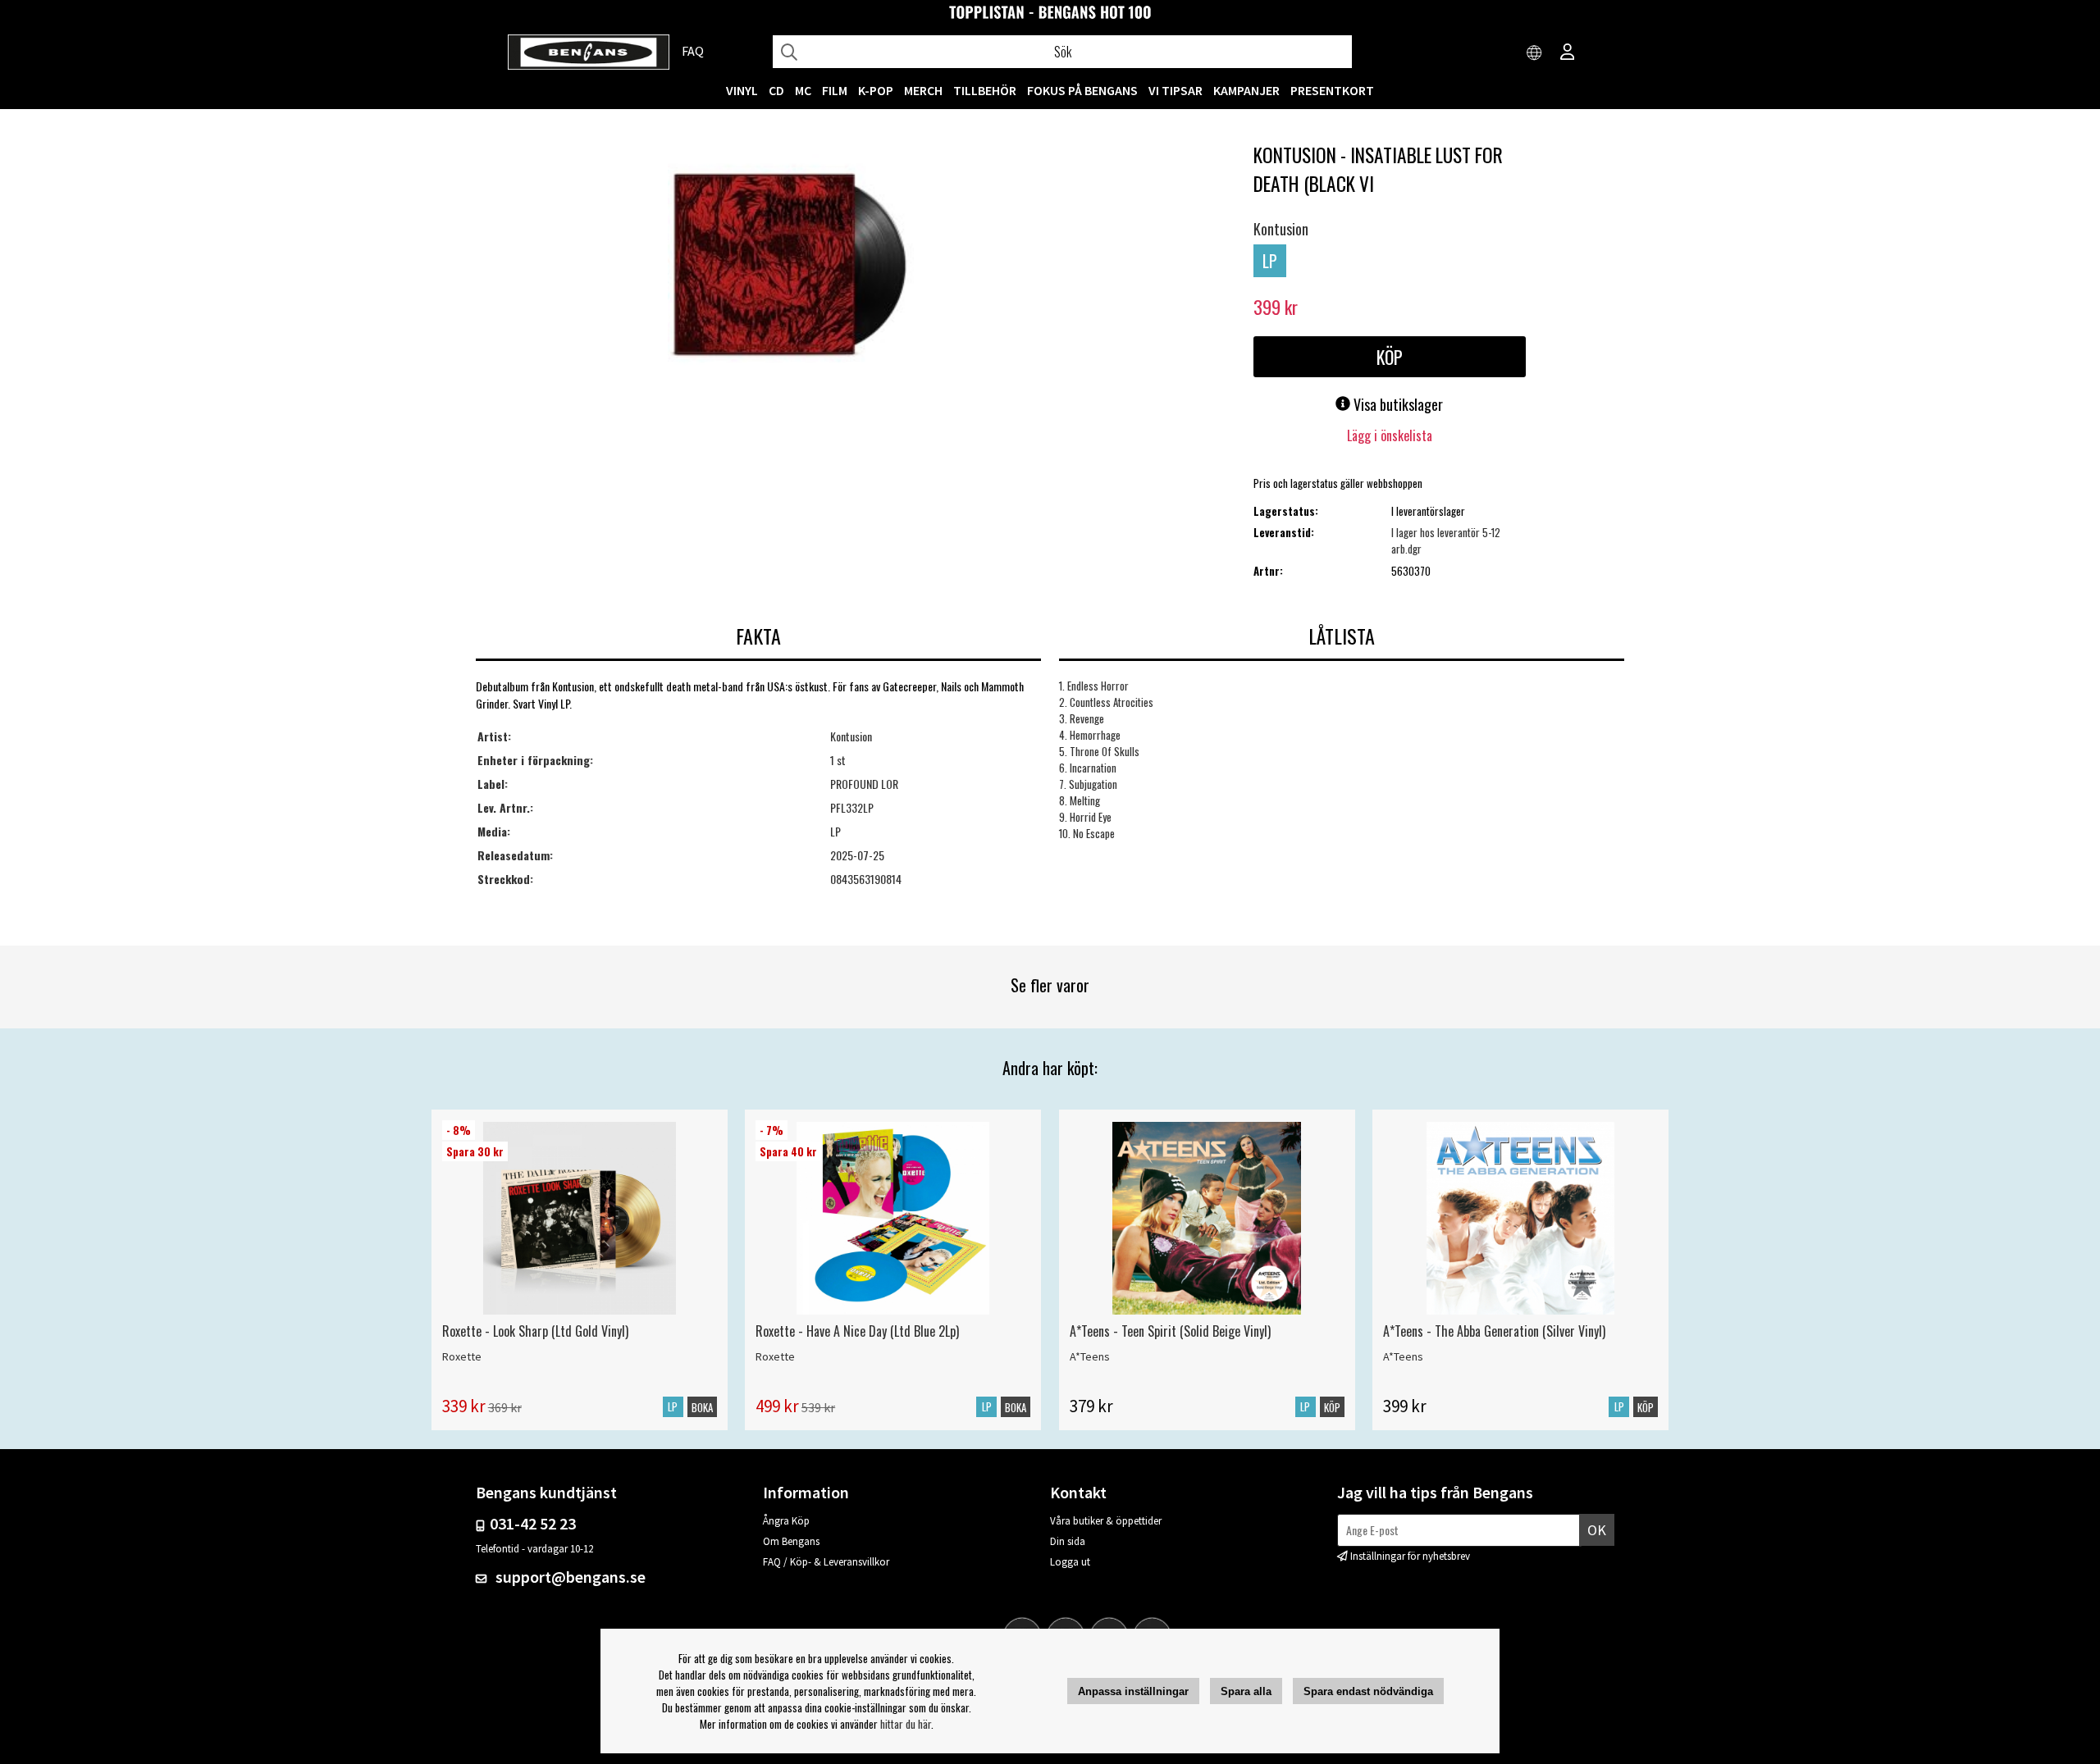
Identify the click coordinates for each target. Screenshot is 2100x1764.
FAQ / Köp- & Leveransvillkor (826, 1562)
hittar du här (906, 1724)
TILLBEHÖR (985, 90)
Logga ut (1070, 1562)
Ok (1597, 1530)
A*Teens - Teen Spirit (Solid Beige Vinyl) (1170, 1331)
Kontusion (1281, 229)
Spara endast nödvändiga (1368, 1691)
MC (803, 90)
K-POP (876, 90)
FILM (835, 90)
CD (776, 90)
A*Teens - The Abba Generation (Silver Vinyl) (1494, 1331)
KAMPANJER (1246, 90)
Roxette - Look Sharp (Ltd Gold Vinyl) (535, 1331)
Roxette (462, 1356)
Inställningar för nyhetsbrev (1410, 1556)
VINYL (742, 90)
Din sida (1068, 1541)
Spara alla (1246, 1691)
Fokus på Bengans (1082, 90)
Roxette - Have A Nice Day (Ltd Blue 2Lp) (857, 1331)
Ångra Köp (786, 1521)
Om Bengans (791, 1541)
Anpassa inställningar (1133, 1691)
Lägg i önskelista (1390, 435)
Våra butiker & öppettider (1106, 1521)
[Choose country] (1535, 53)
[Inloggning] (1568, 53)
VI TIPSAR (1176, 90)
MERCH (923, 90)
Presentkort (1332, 90)
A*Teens (1090, 1356)
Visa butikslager (1397, 404)
